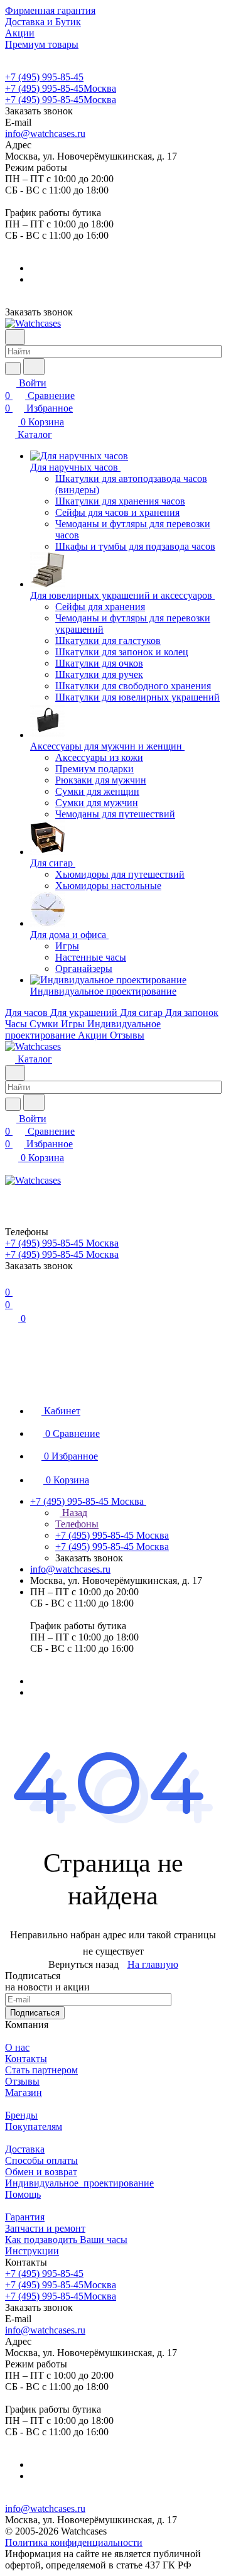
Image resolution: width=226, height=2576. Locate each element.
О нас (17, 2047)
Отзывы (22, 2081)
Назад (73, 1513)
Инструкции (32, 2251)
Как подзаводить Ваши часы (66, 2240)
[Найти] (34, 367)
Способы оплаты (41, 2160)
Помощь (23, 2194)
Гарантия (25, 2217)
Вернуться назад (83, 1964)
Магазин (24, 2093)
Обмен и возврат (41, 2172)
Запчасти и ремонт (45, 2228)
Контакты (26, 2059)
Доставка (25, 2149)
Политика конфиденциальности (74, 2542)
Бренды (21, 2115)
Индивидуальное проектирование (79, 2183)
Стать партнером (41, 2070)
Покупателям (34, 2126)
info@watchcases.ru (45, 134)
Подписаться (35, 2013)
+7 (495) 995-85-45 (44, 77)
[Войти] (11, 1194)
